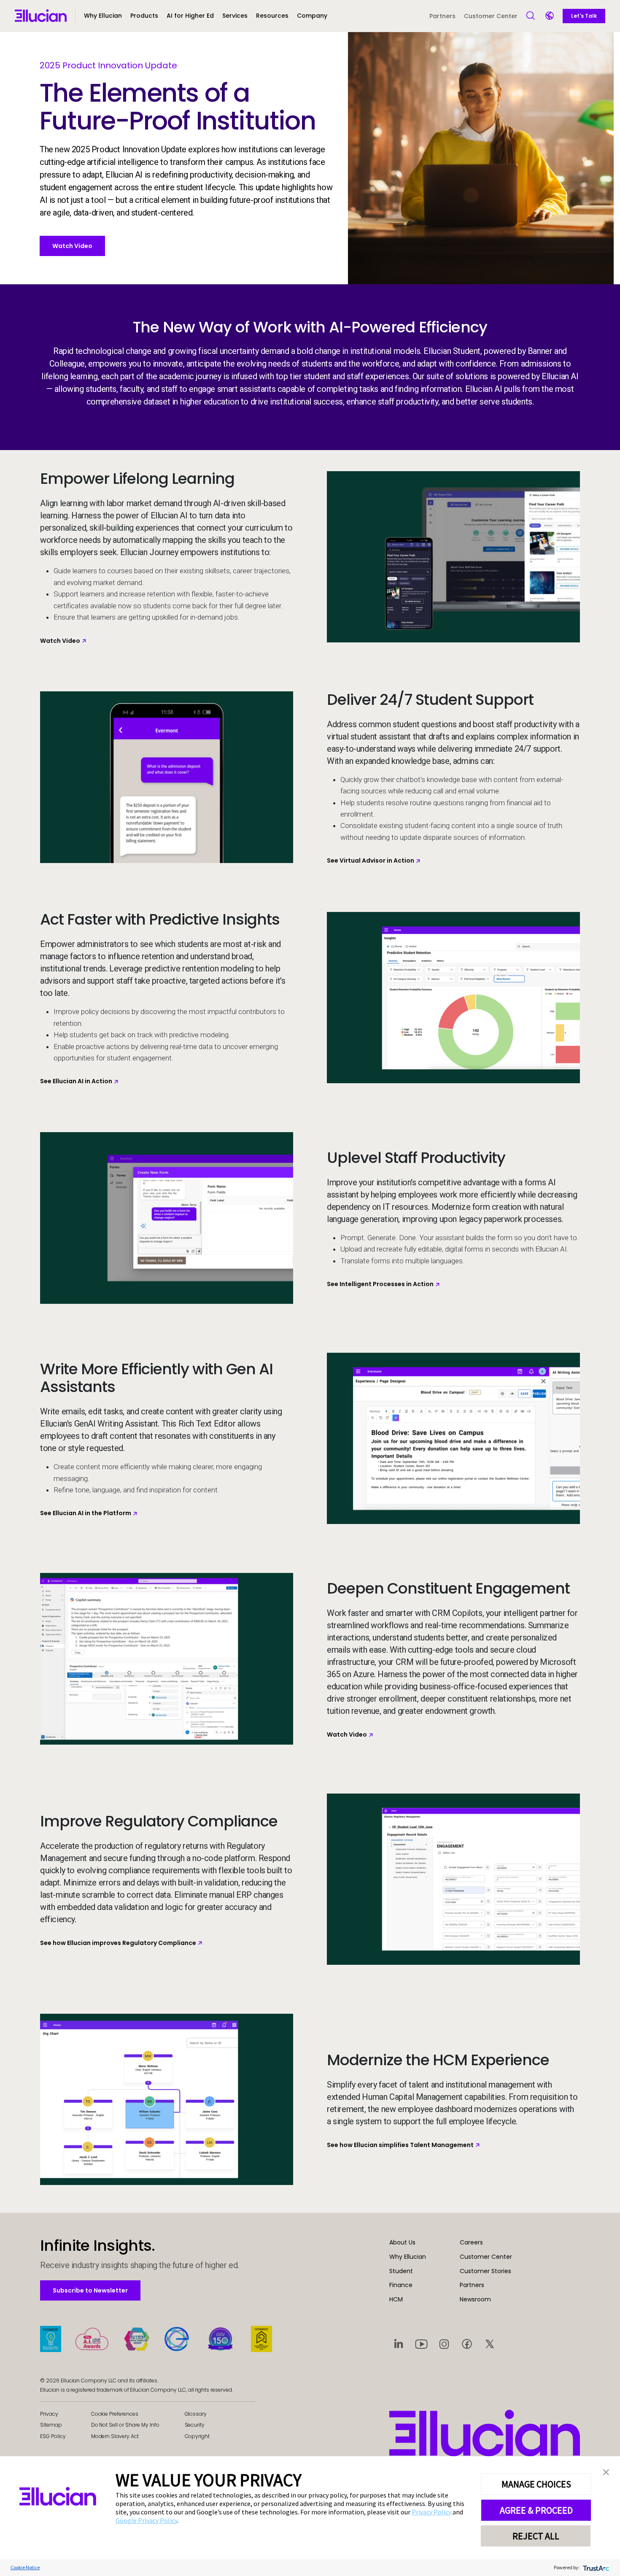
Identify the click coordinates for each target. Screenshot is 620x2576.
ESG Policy (53, 2436)
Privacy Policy (432, 2512)
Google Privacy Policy (146, 2520)
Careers (471, 2242)
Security (195, 2425)
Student (401, 2271)
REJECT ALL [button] (536, 2536)
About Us (402, 2242)
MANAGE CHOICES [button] (536, 2484)
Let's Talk (584, 16)
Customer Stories (485, 2271)
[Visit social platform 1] (399, 2344)
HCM (396, 2299)
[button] (144, 19)
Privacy (49, 2414)
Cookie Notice (25, 2567)
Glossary (196, 2414)
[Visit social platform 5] (490, 2344)
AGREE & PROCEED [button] (536, 2510)
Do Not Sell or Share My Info (125, 2425)
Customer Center (491, 16)
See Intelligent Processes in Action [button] (380, 1284)
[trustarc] (595, 2567)
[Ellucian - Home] (485, 2433)
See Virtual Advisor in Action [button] (371, 860)
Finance (401, 2285)
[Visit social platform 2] (421, 2344)
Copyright (197, 2436)
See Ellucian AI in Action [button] (76, 1081)
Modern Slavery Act (115, 2436)
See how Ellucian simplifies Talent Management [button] (400, 2145)
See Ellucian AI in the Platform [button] (86, 1513)
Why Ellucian (408, 2257)
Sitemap (51, 2425)
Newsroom (475, 2299)
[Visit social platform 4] (467, 2344)
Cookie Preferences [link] (115, 2414)
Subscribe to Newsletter (90, 2290)
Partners (442, 16)
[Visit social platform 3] (444, 2344)
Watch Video (72, 246)
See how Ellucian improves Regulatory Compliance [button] (118, 1943)
